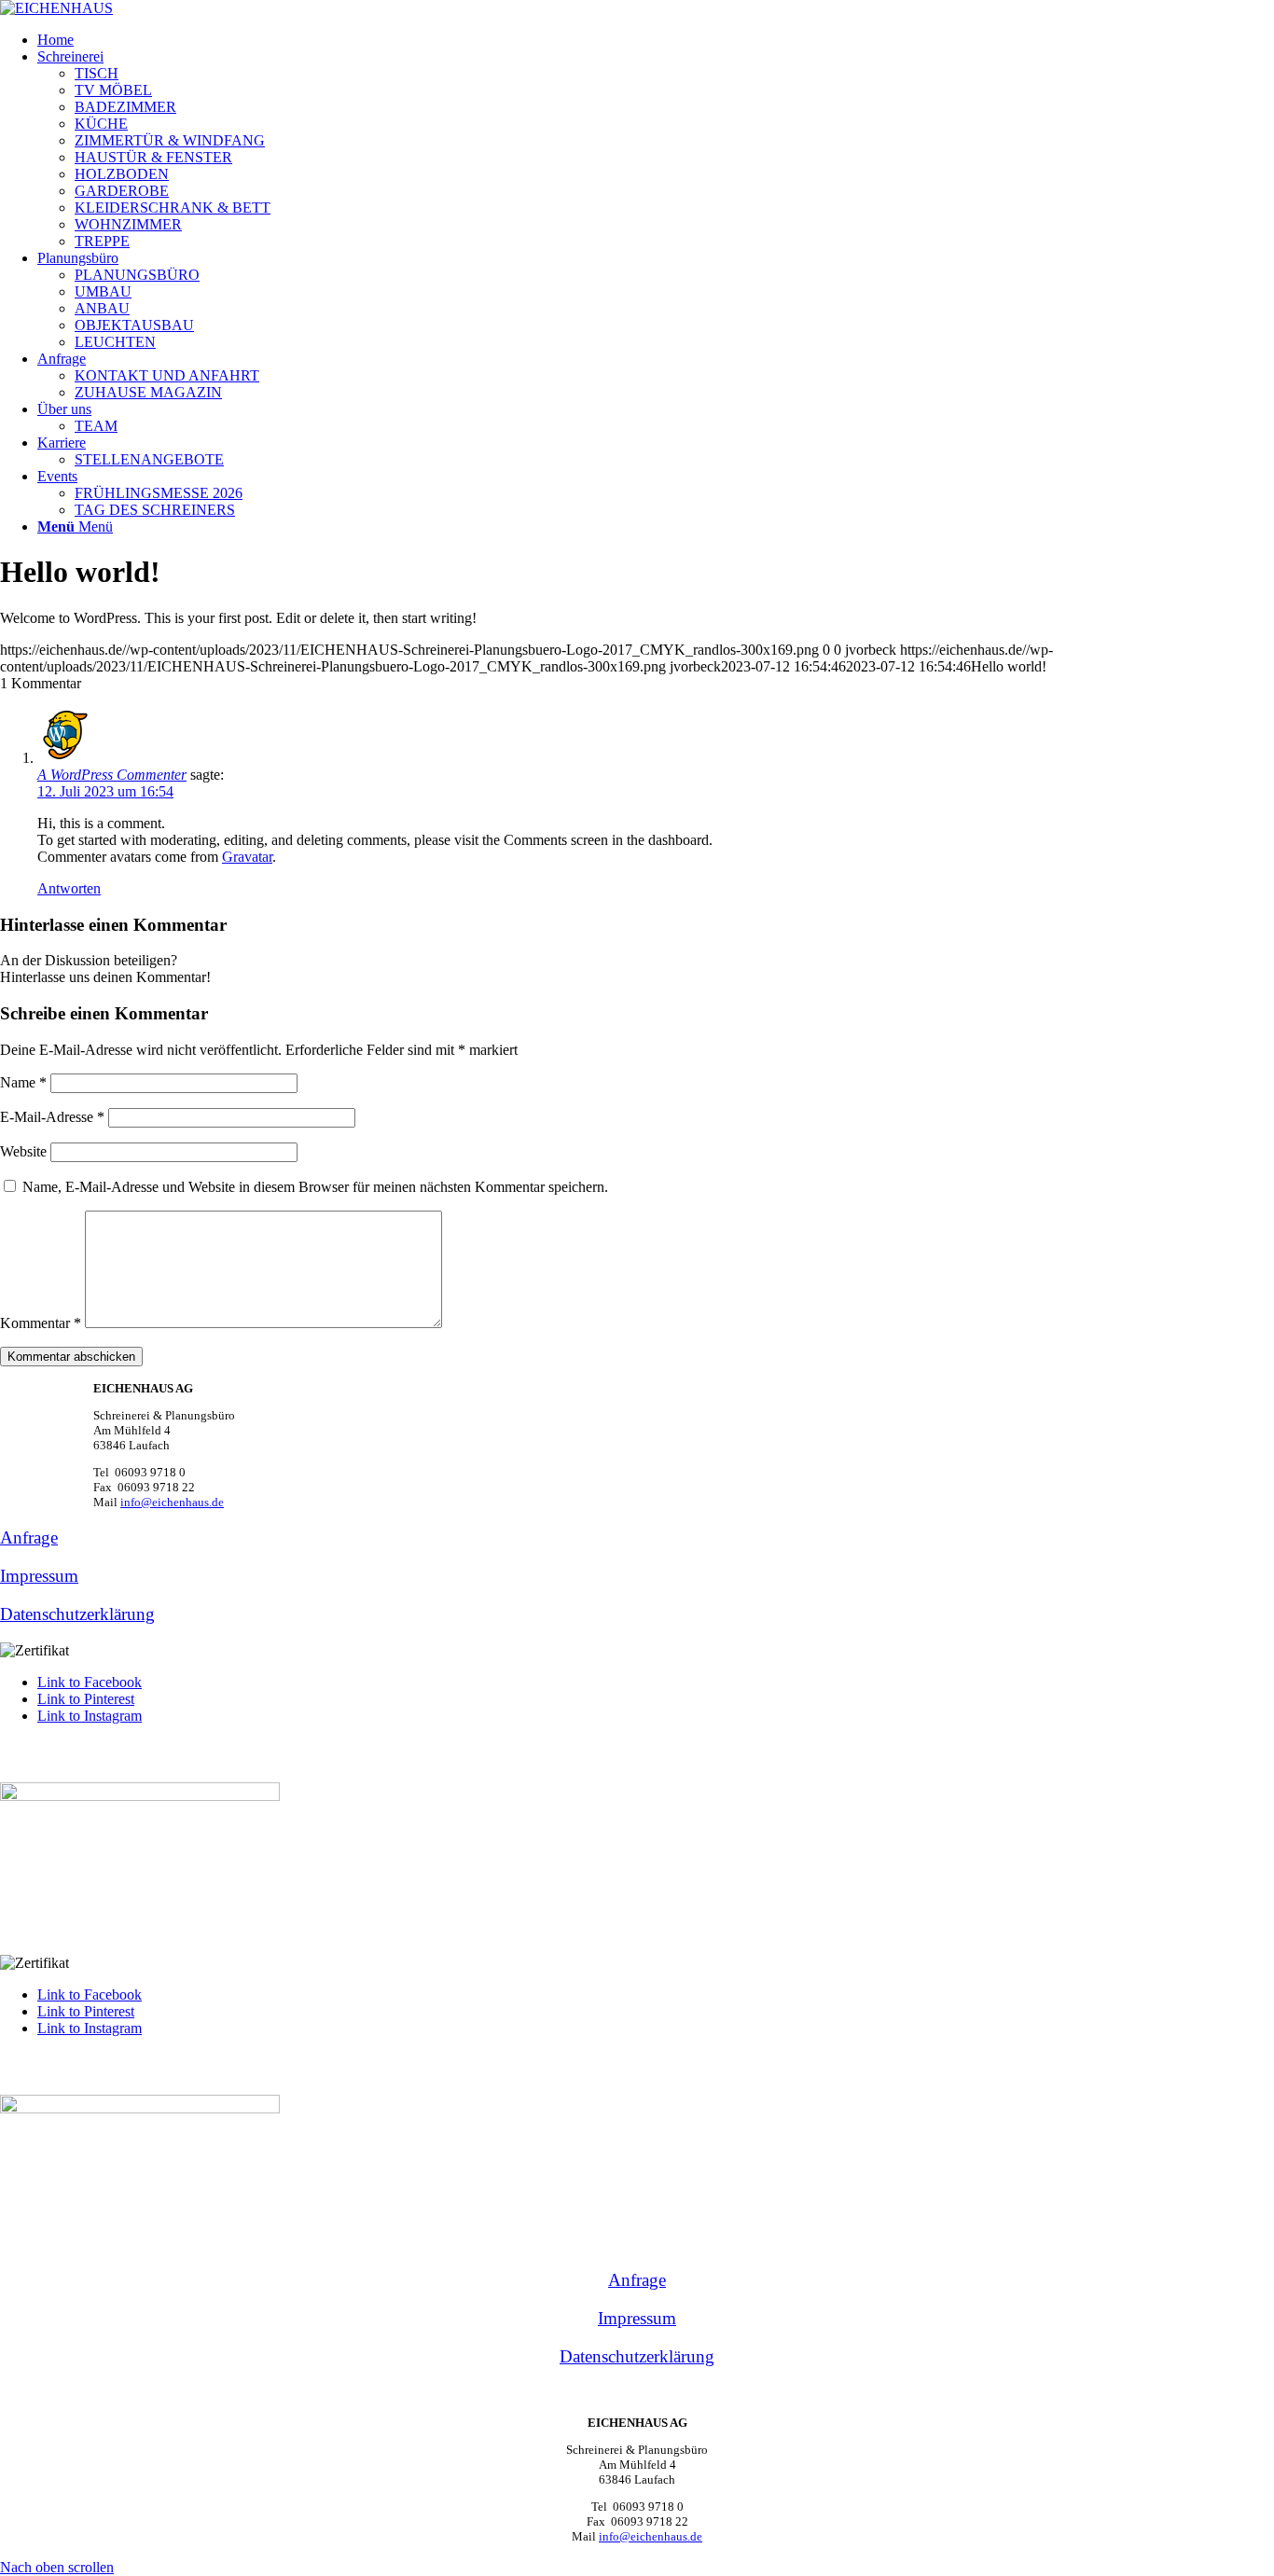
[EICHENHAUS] (56, 8)
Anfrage (29, 1537)
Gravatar (247, 857)
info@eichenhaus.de (172, 1502)
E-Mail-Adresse (52, 1117)
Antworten (69, 888)
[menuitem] (656, 40)
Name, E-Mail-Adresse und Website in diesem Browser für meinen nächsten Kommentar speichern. (315, 1187)
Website (23, 1151)
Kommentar (41, 1323)
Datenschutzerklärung (77, 1614)
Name (23, 1082)
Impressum (39, 1576)
